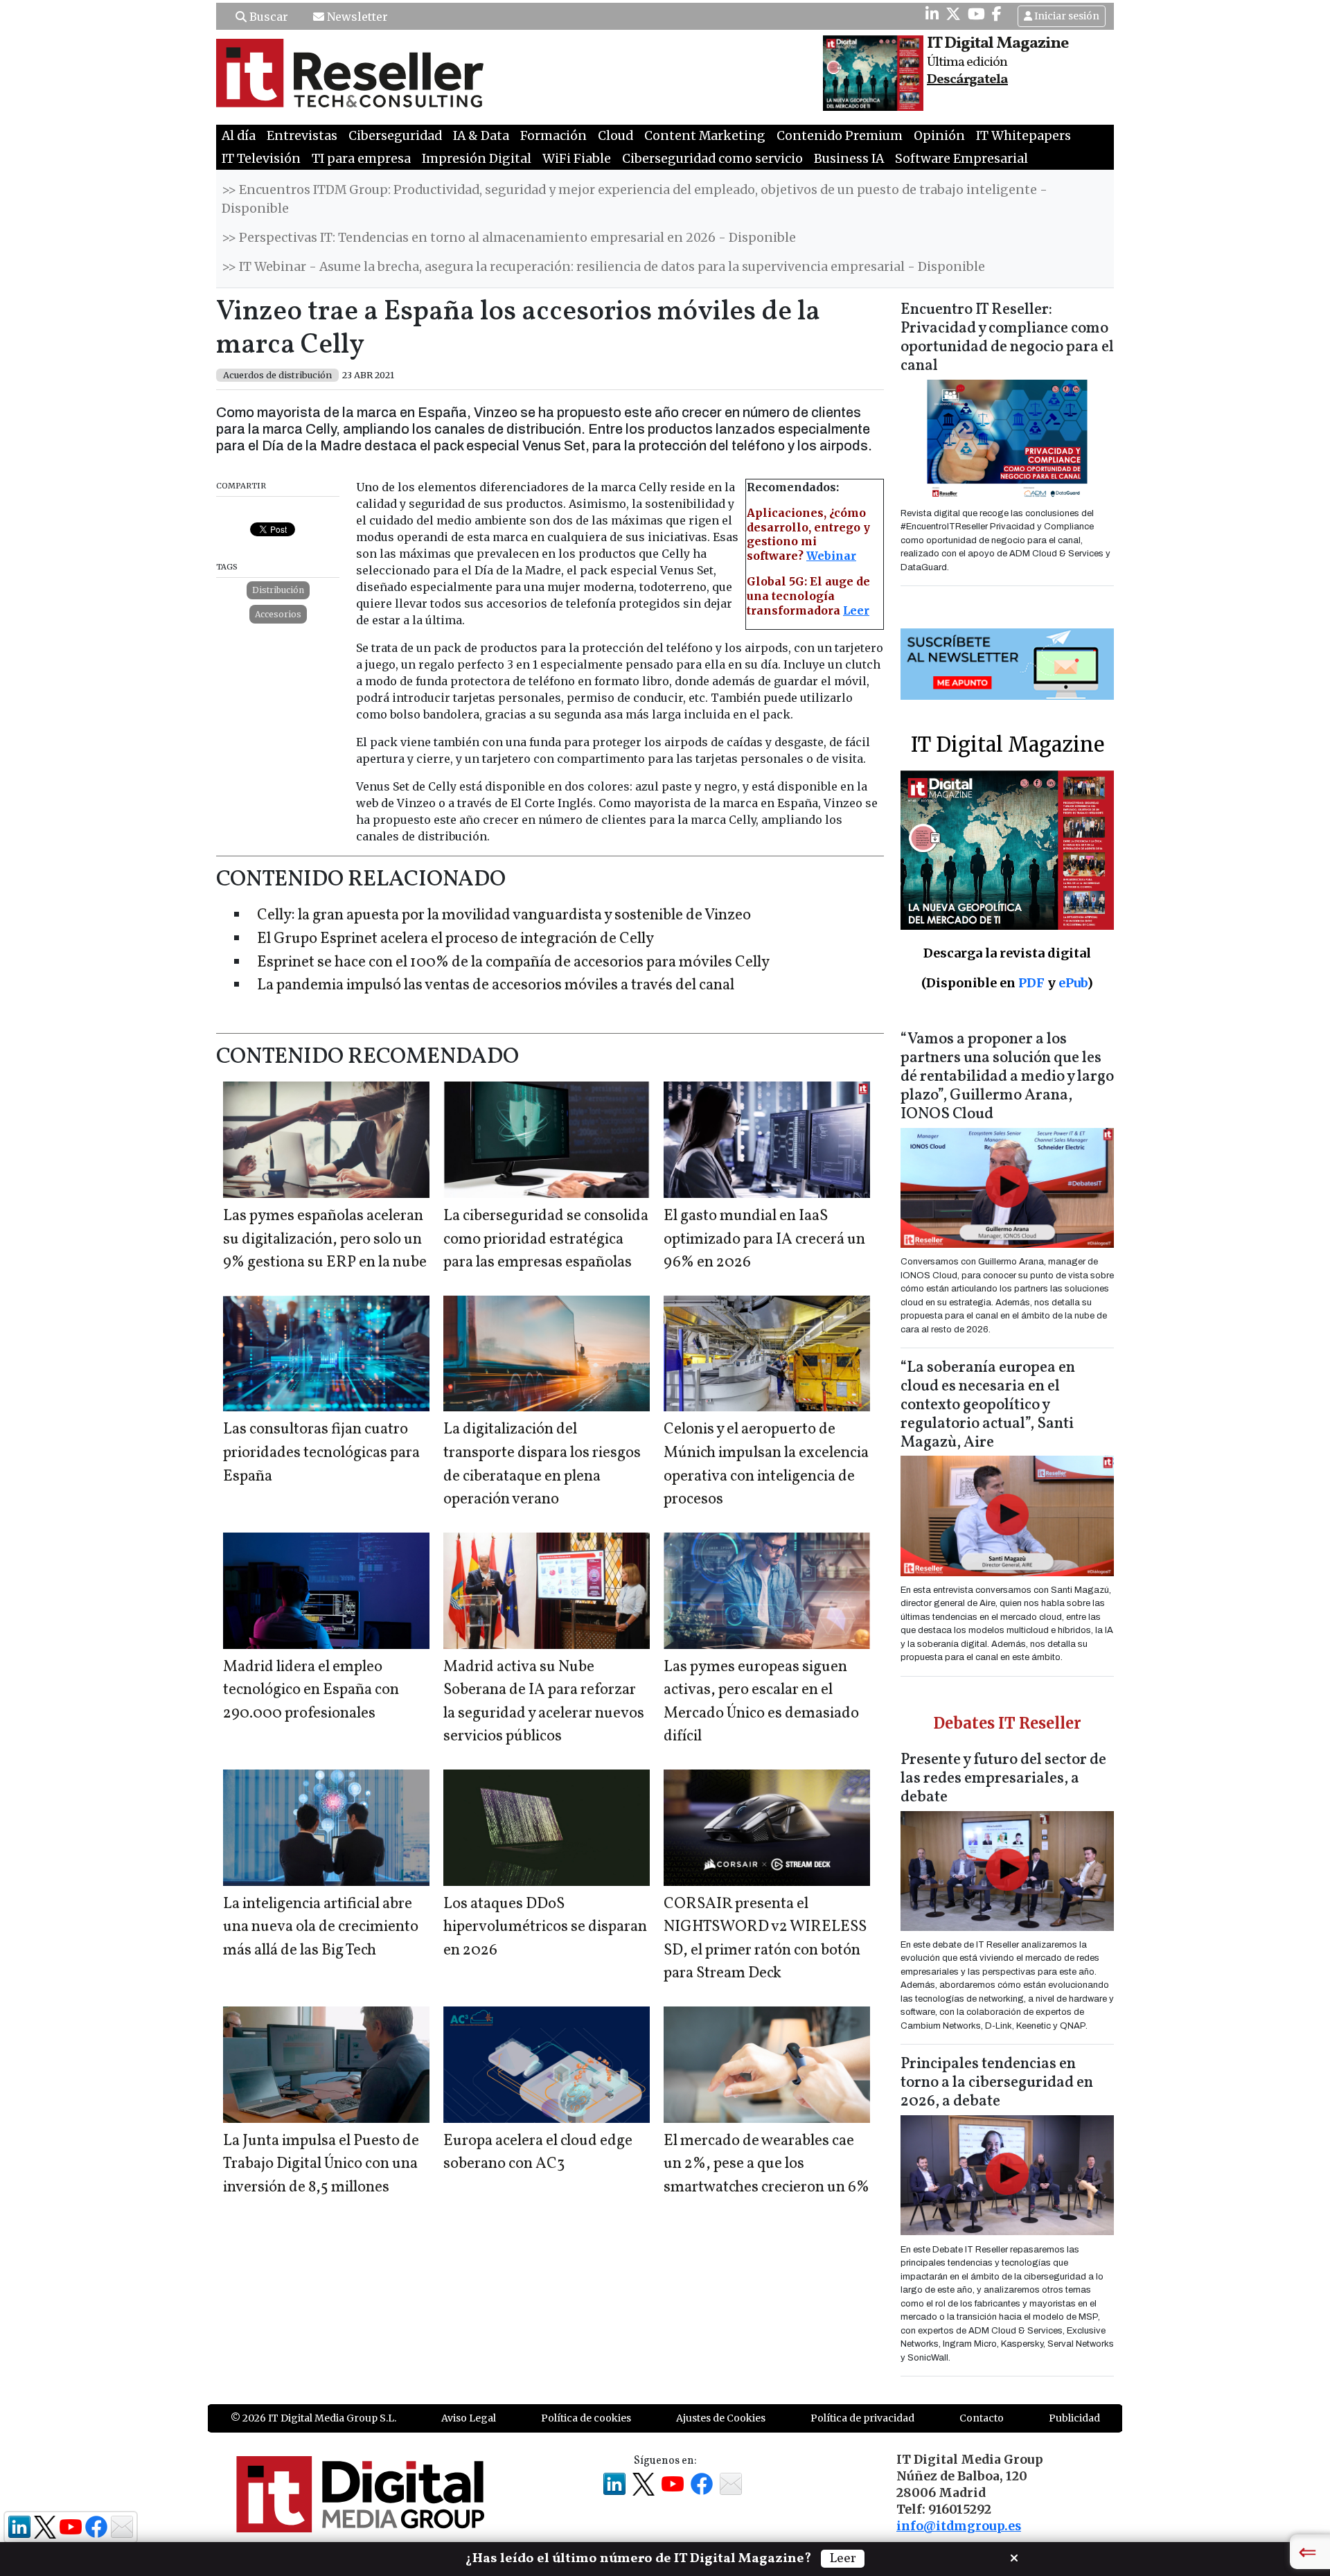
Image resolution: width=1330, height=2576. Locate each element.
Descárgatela (967, 80)
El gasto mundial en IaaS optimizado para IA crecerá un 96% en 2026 (764, 1240)
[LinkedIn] (932, 14)
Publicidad (1074, 2418)
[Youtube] (976, 14)
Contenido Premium (840, 136)
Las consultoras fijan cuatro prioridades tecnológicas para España (321, 1453)
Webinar (831, 556)
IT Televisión (261, 159)
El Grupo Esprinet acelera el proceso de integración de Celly (455, 939)
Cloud (615, 136)
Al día (239, 136)
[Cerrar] (1014, 2557)
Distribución (278, 590)
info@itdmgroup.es (959, 2526)
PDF (1031, 983)
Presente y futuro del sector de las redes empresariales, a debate (1003, 1779)
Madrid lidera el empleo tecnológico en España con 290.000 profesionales (311, 1691)
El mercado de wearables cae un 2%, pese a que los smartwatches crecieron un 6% (766, 2164)
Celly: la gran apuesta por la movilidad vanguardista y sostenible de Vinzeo (504, 916)
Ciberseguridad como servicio (712, 159)
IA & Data (481, 136)
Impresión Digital (477, 159)
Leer (856, 610)
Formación (553, 136)
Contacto (982, 2418)
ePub (1073, 983)
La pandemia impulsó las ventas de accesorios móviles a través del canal (496, 986)
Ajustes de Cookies (721, 2418)
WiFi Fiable (577, 159)
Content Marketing (705, 136)
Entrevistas (302, 136)
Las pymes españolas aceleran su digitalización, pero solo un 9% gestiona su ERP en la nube (325, 1240)
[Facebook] (997, 14)
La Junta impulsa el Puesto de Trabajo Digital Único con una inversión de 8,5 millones (321, 2164)
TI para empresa (361, 159)
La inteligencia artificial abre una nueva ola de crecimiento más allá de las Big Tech (321, 1927)
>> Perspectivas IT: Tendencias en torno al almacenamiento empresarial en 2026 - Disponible (509, 238)
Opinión (939, 136)
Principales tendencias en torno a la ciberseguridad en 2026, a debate (997, 2083)
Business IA (849, 159)
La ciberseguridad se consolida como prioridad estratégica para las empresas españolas (546, 1240)
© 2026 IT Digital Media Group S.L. (313, 2418)
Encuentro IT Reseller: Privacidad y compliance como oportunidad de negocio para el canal (1007, 338)
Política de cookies (586, 2418)
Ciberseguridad (395, 136)
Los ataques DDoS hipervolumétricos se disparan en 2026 (545, 1927)
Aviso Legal (469, 2418)
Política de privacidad (862, 2418)
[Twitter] (953, 14)
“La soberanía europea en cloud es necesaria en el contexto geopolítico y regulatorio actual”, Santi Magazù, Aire (988, 1405)
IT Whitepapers (1023, 136)
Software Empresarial (961, 159)
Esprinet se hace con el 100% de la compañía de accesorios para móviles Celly (513, 963)
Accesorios (278, 614)
